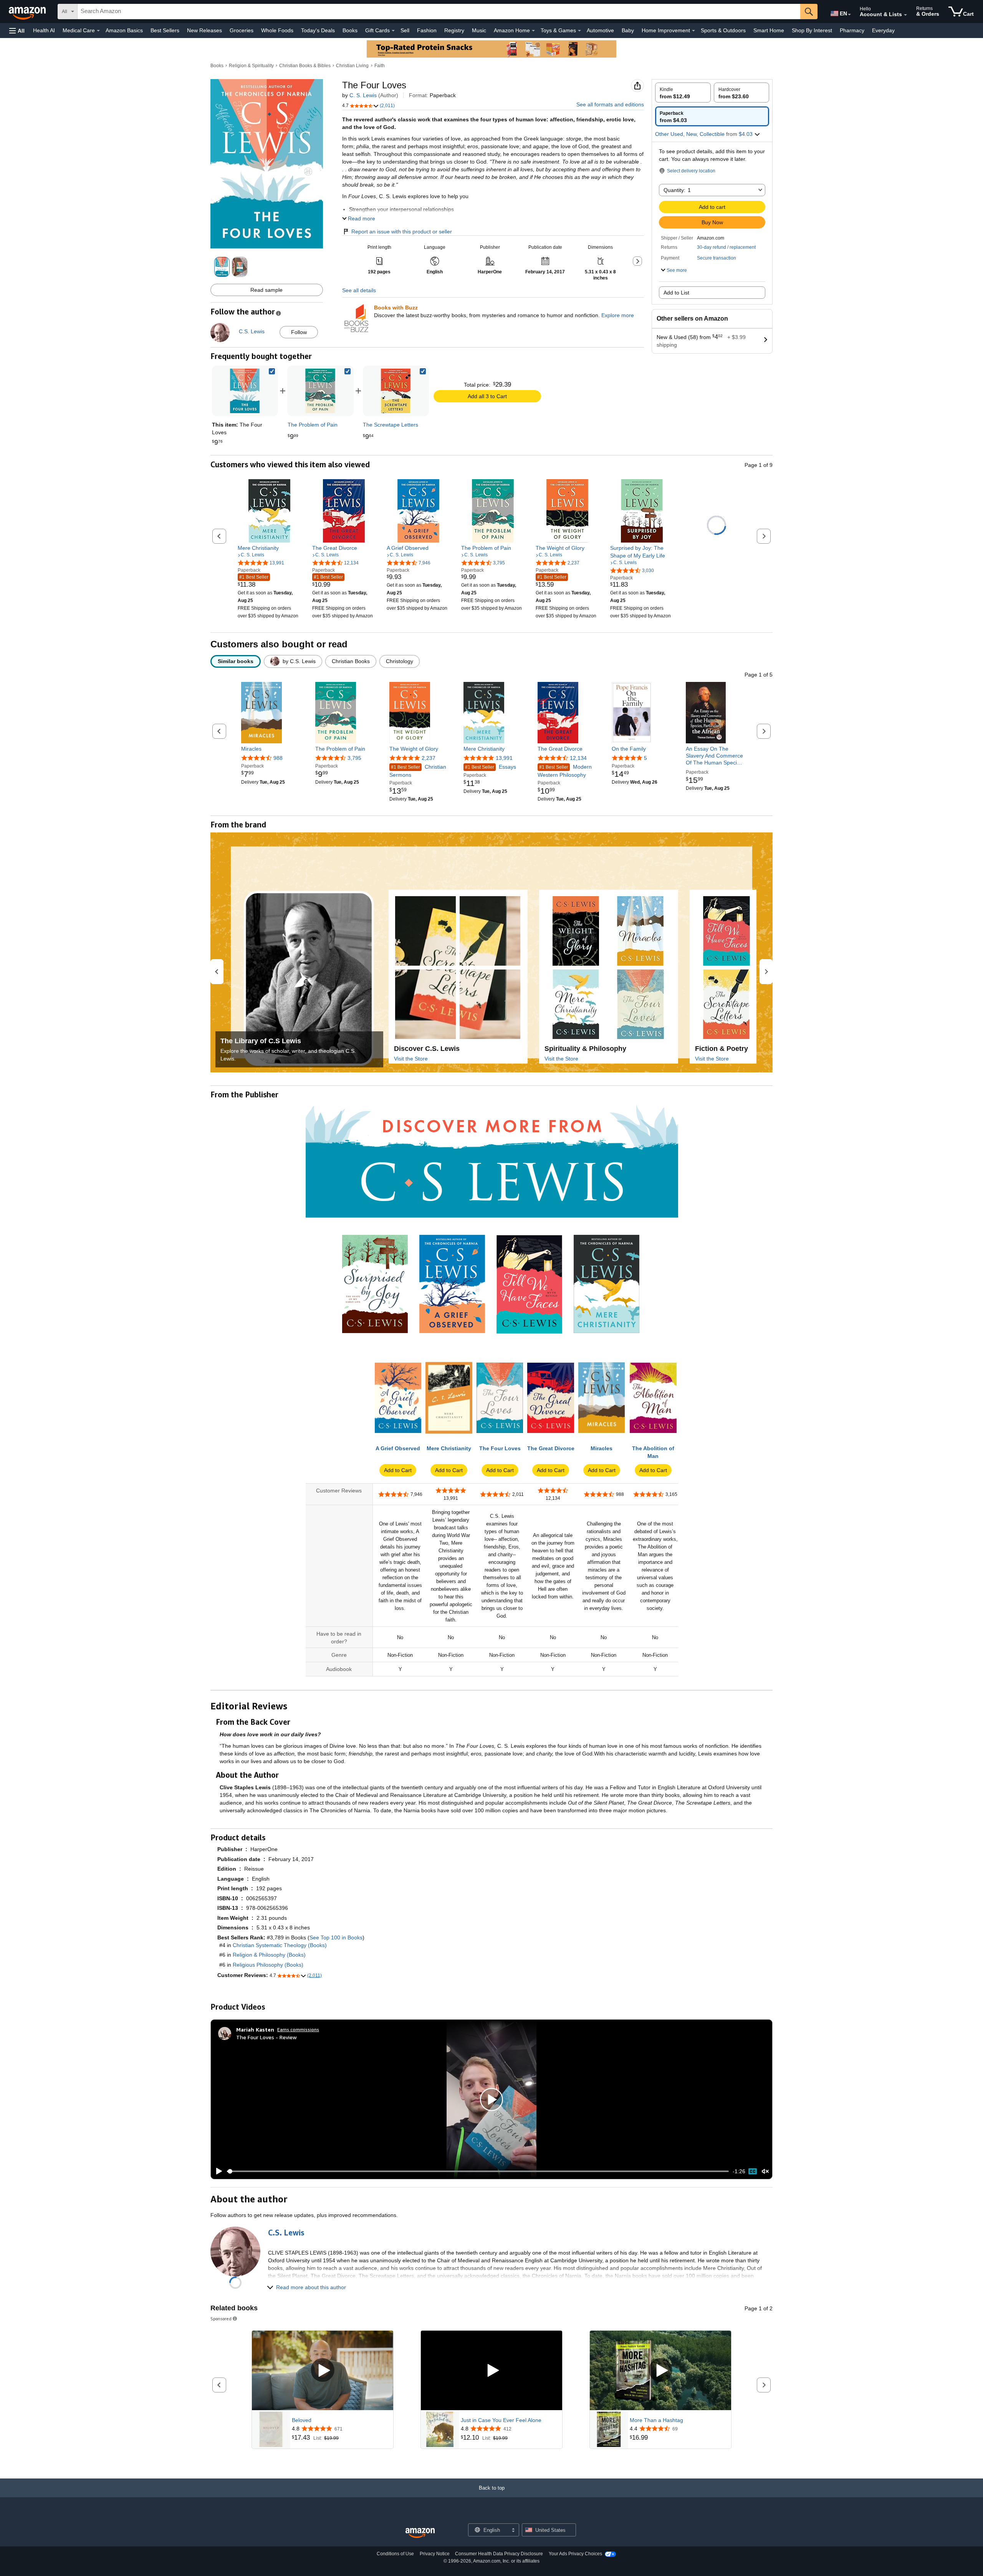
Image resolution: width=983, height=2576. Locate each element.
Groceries (242, 30)
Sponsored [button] (221, 2319)
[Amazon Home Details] (533, 31)
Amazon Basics (124, 30)
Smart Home (769, 30)
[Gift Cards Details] (393, 31)
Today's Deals (318, 30)
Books (350, 30)
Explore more (618, 315)
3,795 (354, 758)
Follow (299, 332)
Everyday (883, 30)
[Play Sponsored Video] (323, 2371)
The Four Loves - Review (266, 2037)
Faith (380, 66)
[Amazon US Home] (420, 2533)
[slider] (478, 2171)
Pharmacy (852, 30)
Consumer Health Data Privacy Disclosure (499, 2554)
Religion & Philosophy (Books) (269, 1955)
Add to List (676, 293)
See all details (359, 290)
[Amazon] (28, 12)
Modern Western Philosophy (565, 771)
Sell (405, 30)
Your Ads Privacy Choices (575, 2554)
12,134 (578, 758)
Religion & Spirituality (251, 66)
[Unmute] (765, 2171)
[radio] (683, 93)
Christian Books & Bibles (305, 66)
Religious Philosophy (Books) (268, 1965)
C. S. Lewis (363, 95)
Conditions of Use (395, 2554)
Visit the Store (411, 1059)
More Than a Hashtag (656, 2420)
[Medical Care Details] (98, 31)
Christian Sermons (418, 771)
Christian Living (352, 66)
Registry (454, 30)
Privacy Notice (435, 2554)
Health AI (44, 30)
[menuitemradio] (753, 2171)
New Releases (204, 30)
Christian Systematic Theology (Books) (280, 1945)
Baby (628, 30)
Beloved (302, 2420)
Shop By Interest (812, 30)
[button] (17, 31)
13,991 (504, 758)
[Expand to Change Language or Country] (849, 15)
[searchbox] (439, 12)
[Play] (217, 2171)
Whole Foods (277, 30)
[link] (320, 391)
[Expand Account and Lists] (905, 15)
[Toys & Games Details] (579, 31)
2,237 (429, 758)
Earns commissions (298, 2029)
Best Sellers (165, 30)
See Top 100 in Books (336, 1937)
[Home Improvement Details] (693, 31)
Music (479, 30)
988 (278, 758)
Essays (491, 767)
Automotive (600, 30)
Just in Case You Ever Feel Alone (501, 2420)
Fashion (427, 30)
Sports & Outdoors (723, 30)
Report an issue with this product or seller (402, 232)
